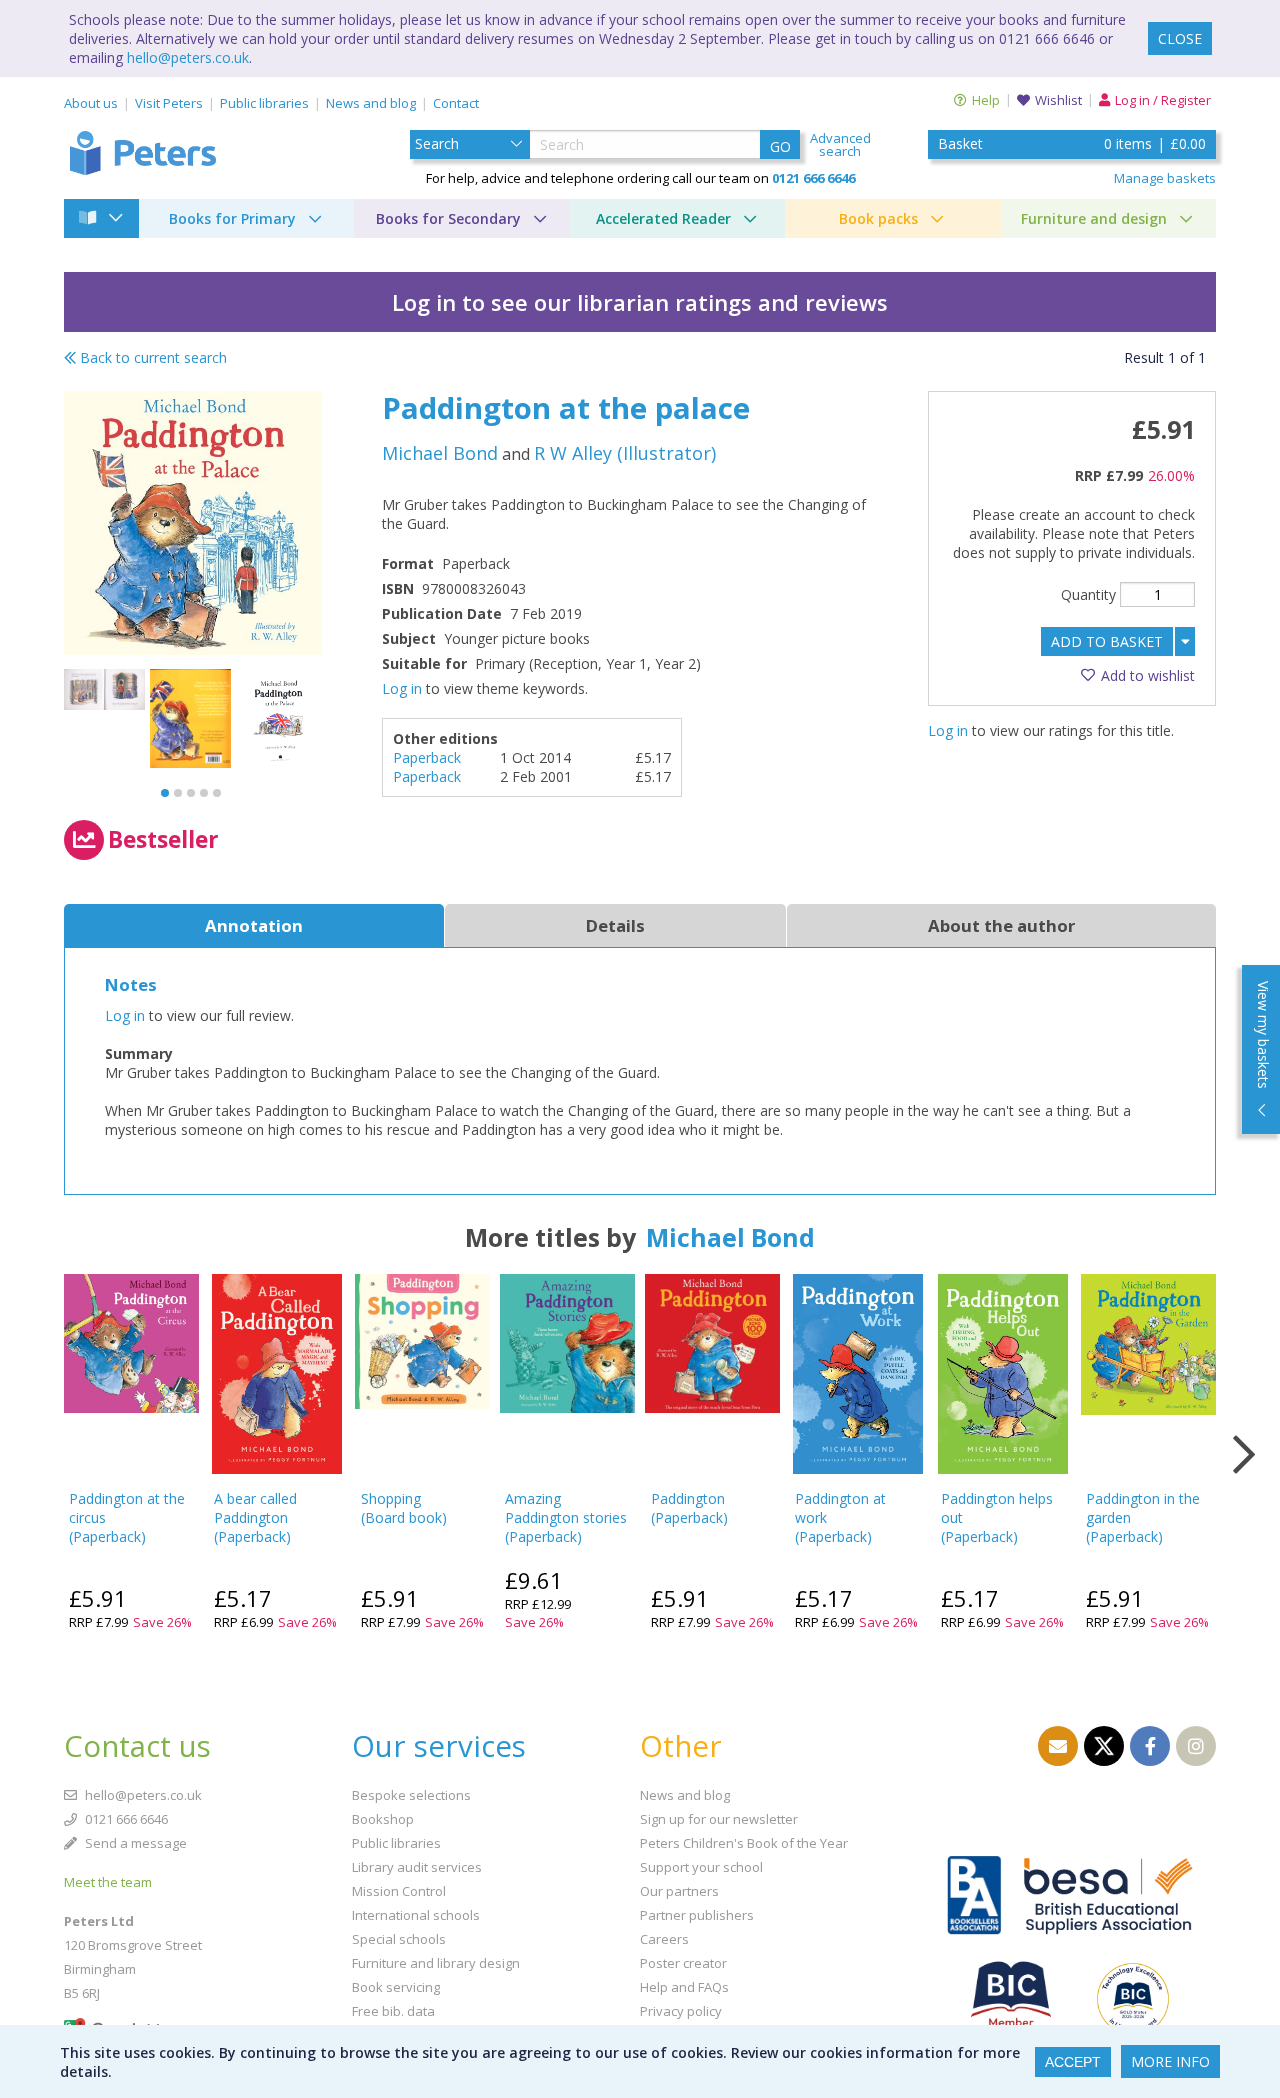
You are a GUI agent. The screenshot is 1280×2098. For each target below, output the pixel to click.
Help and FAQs (684, 1987)
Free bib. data (393, 2011)
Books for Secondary (448, 218)
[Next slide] (1244, 1455)
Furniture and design (1094, 218)
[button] (165, 793)
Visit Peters (169, 103)
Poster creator (683, 1963)
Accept (1073, 2062)
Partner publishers (697, 1915)
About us (91, 103)
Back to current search (151, 357)
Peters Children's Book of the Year (744, 1843)
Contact (456, 103)
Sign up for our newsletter (719, 1819)
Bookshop (383, 1819)
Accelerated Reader (663, 218)
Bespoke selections (411, 1795)
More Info (1170, 2061)
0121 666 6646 (125, 1819)
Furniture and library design (436, 1963)
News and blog (371, 103)
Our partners (679, 1891)
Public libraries (264, 103)
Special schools (399, 1939)
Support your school (701, 1867)
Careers (664, 1939)
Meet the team (108, 1882)
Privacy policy (681, 2011)
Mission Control (399, 1891)
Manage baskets (1165, 178)
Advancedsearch (840, 145)
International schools (416, 1915)
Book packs (878, 218)
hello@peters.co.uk (188, 57)
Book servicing (396, 1987)
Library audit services (417, 1867)
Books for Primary (232, 218)
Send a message (134, 1843)
